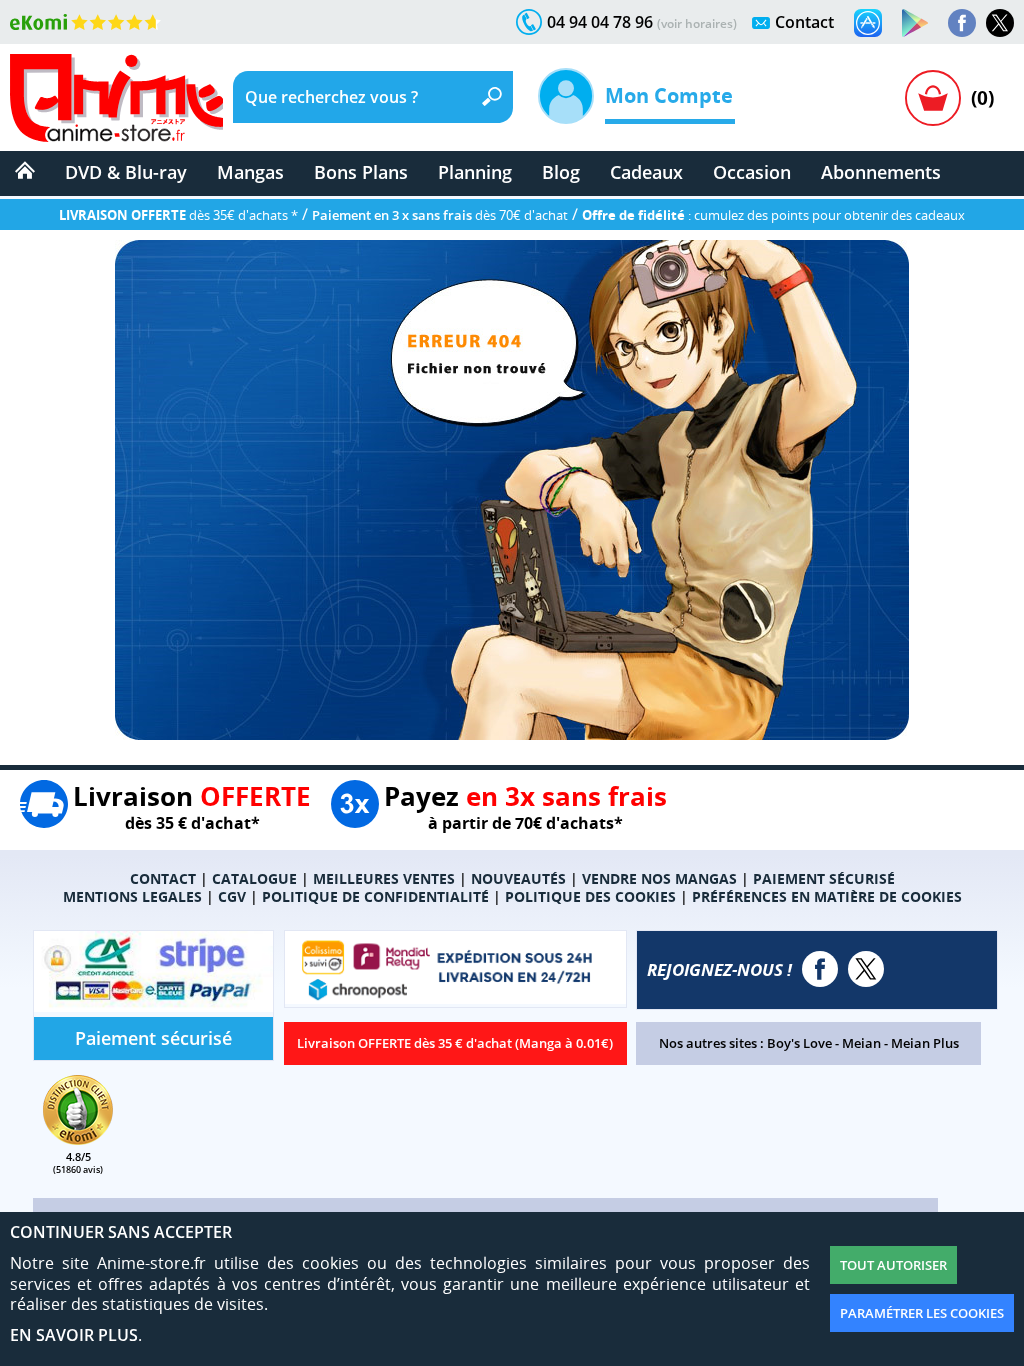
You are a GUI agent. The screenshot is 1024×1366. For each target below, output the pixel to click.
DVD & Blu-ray (126, 172)
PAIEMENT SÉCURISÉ (824, 878)
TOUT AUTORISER (893, 1265)
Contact (804, 22)
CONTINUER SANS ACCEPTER (121, 1232)
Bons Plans (361, 172)
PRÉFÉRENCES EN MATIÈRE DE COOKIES (827, 896)
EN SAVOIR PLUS (74, 1335)
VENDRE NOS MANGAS (659, 878)
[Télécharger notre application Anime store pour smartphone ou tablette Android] (915, 23)
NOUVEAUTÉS (518, 878)
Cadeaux (646, 172)
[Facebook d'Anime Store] (820, 969)
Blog (561, 172)
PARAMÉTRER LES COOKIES (922, 1313)
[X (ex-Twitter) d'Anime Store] (866, 969)
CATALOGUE (254, 878)
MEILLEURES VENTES (384, 878)
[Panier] (933, 98)
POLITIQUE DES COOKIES (590, 896)
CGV (232, 896)
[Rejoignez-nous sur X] (1000, 23)
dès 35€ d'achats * (178, 215)
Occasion (752, 172)
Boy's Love (799, 1043)
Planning (475, 172)
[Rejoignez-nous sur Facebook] (962, 23)
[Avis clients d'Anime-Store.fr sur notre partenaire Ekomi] (85, 22)
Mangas (250, 172)
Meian (861, 1043)
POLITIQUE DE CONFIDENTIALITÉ (375, 896)
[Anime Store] (116, 98)
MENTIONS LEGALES (132, 896)
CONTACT (163, 878)
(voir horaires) (697, 23)
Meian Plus (925, 1043)
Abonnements (881, 172)
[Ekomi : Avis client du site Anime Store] (78, 1139)
